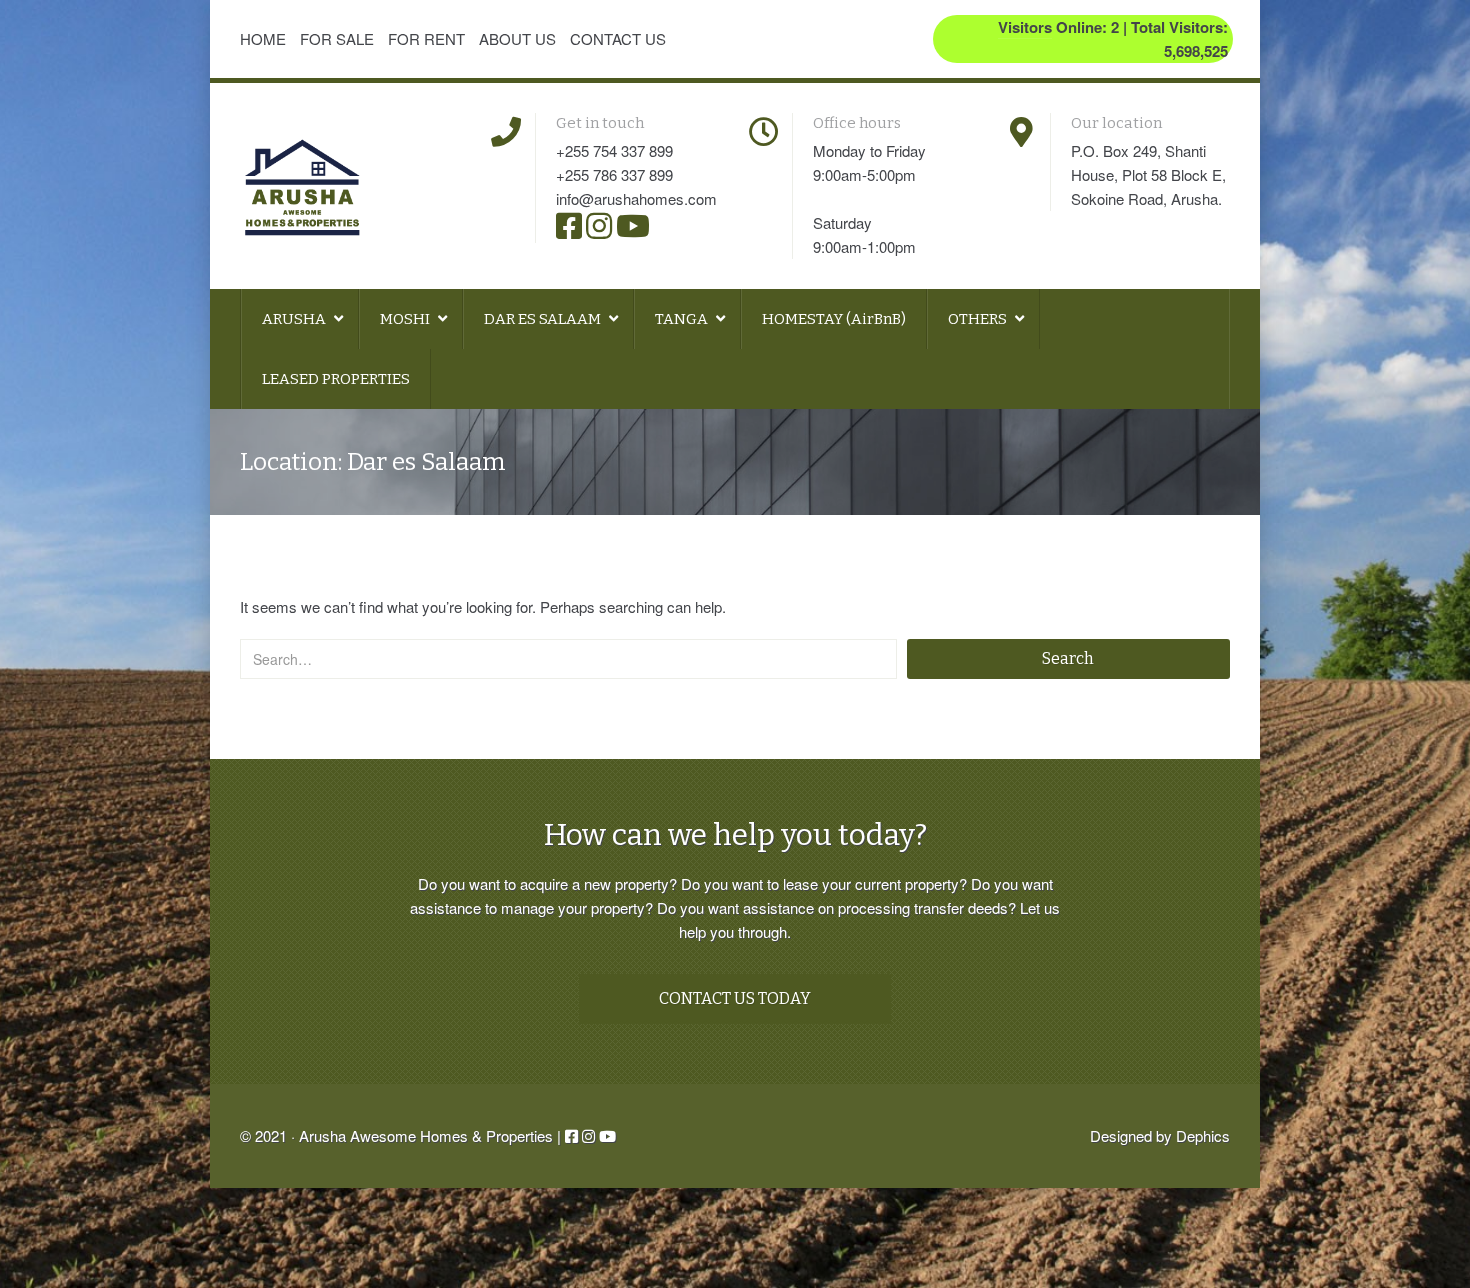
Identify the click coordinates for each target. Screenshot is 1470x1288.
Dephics (1203, 1135)
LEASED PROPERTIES (336, 379)
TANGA (683, 319)
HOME (263, 38)
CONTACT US (618, 38)
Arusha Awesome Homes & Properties (426, 1135)
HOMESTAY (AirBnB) (834, 319)
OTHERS (979, 319)
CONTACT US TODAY (735, 998)
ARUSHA (295, 319)
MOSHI (406, 319)
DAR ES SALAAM (544, 319)
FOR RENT (426, 38)
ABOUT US (517, 38)
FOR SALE (337, 38)
